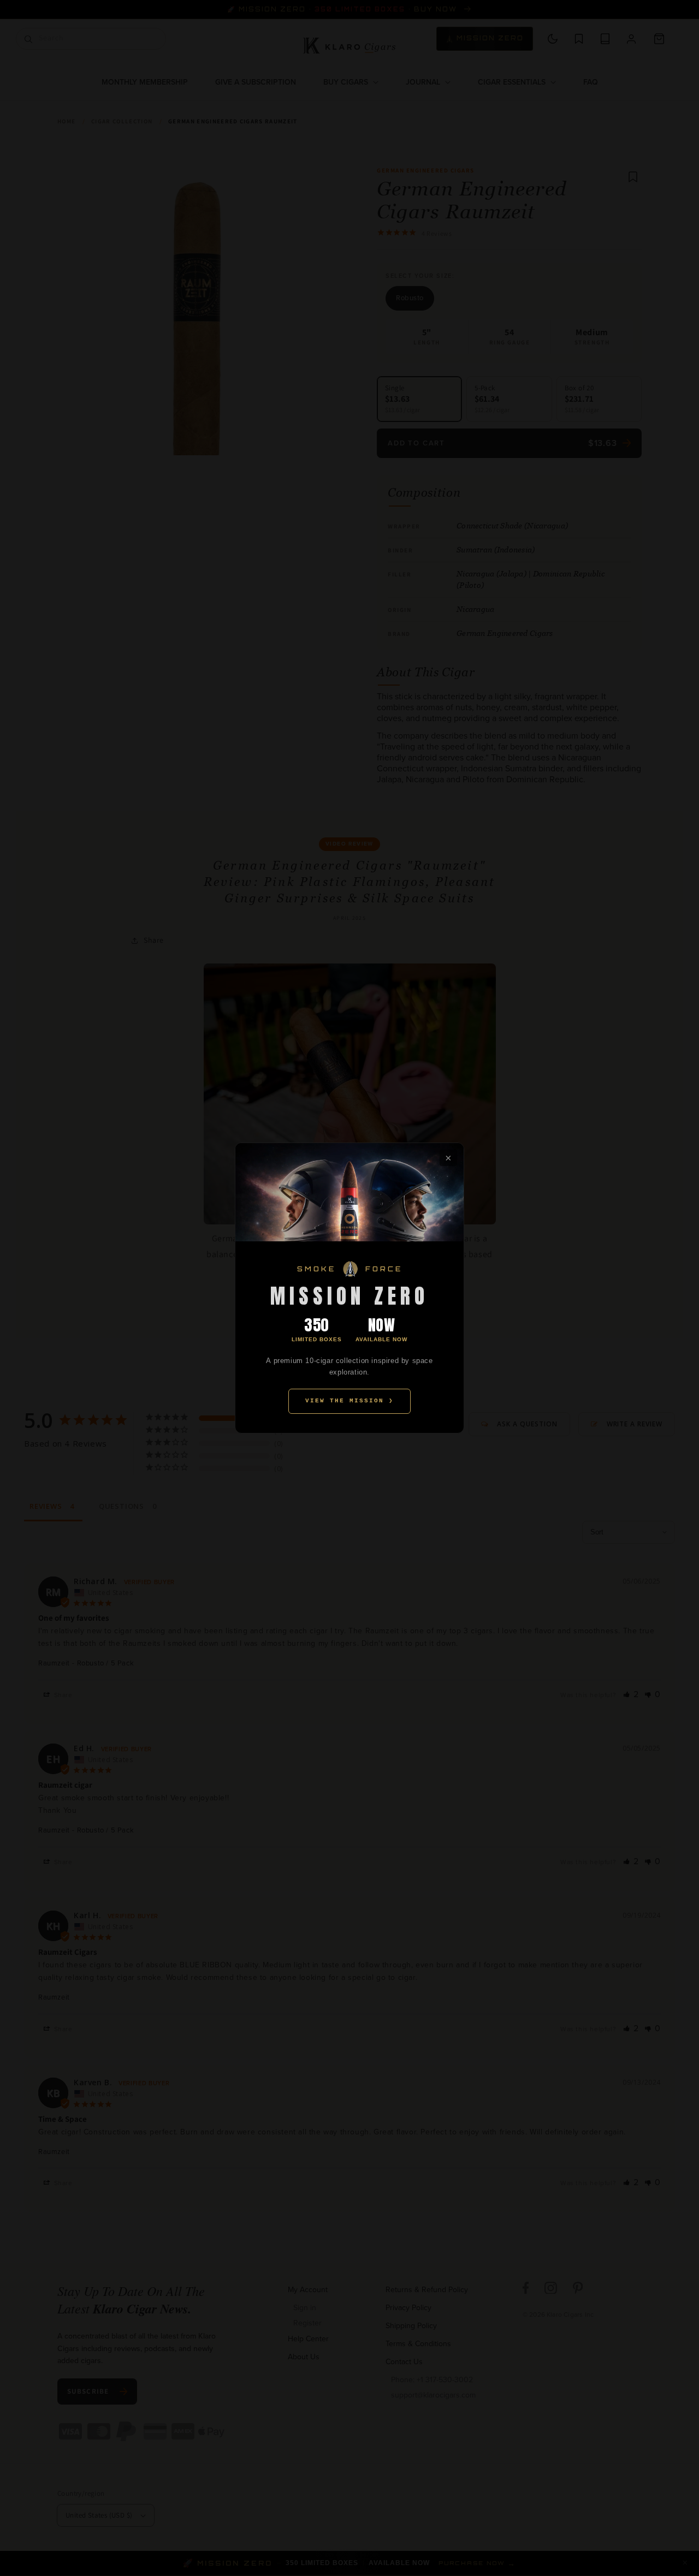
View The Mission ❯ (349, 1401)
